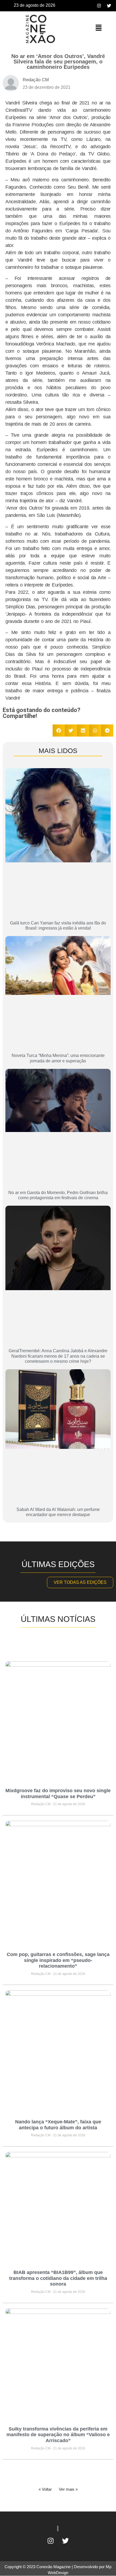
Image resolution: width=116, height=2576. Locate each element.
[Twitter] (109, 6)
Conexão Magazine (54, 2567)
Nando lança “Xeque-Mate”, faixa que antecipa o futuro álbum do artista (58, 2125)
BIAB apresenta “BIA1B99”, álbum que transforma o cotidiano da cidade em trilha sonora (58, 2278)
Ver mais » (68, 2489)
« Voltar (45, 2489)
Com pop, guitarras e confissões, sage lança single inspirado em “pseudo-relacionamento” (58, 1960)
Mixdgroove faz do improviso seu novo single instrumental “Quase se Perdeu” (58, 1794)
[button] (98, 28)
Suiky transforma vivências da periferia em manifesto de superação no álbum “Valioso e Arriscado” (58, 2435)
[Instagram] (99, 6)
